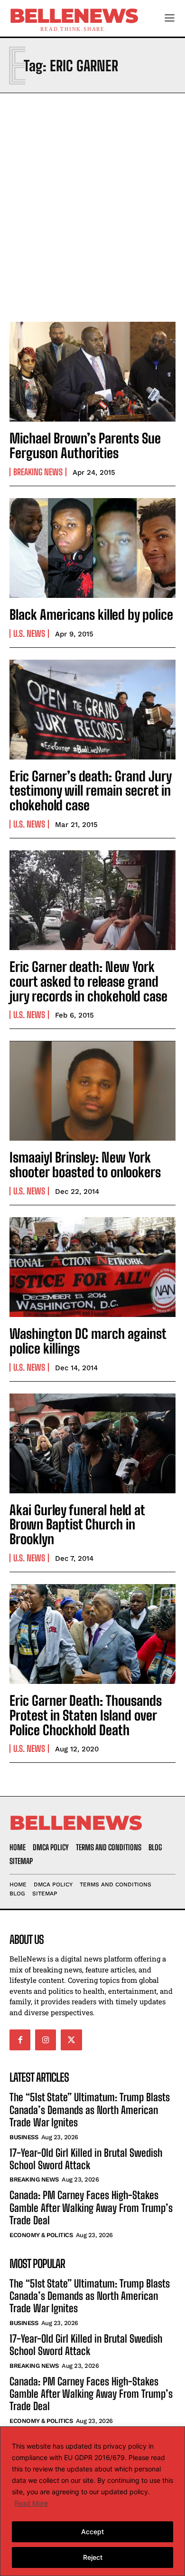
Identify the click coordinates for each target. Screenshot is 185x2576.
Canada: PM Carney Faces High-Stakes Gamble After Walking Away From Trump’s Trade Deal (91, 2208)
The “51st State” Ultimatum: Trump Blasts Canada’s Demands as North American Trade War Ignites (90, 2110)
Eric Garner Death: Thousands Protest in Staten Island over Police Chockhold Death (86, 1715)
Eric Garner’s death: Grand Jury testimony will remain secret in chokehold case (91, 791)
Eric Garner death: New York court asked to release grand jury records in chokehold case (88, 981)
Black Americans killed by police (91, 615)
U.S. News (29, 634)
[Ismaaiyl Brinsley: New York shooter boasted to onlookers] (92, 1091)
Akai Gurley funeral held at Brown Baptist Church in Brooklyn (77, 1525)
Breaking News (38, 472)
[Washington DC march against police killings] (92, 1267)
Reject (93, 2557)
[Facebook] (20, 2040)
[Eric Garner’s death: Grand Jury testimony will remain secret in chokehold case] (92, 710)
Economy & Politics (41, 2235)
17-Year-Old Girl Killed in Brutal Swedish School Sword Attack (86, 2159)
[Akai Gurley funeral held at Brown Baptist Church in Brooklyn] (92, 1443)
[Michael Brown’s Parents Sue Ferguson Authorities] (92, 372)
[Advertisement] (92, 205)
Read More (31, 2503)
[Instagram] (46, 2040)
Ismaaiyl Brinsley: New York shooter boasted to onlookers (85, 1165)
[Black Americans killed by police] (92, 548)
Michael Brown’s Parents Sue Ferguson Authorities (85, 446)
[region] (92, 2501)
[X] (71, 2040)
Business (24, 2137)
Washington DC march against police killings (88, 1341)
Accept (92, 2532)
